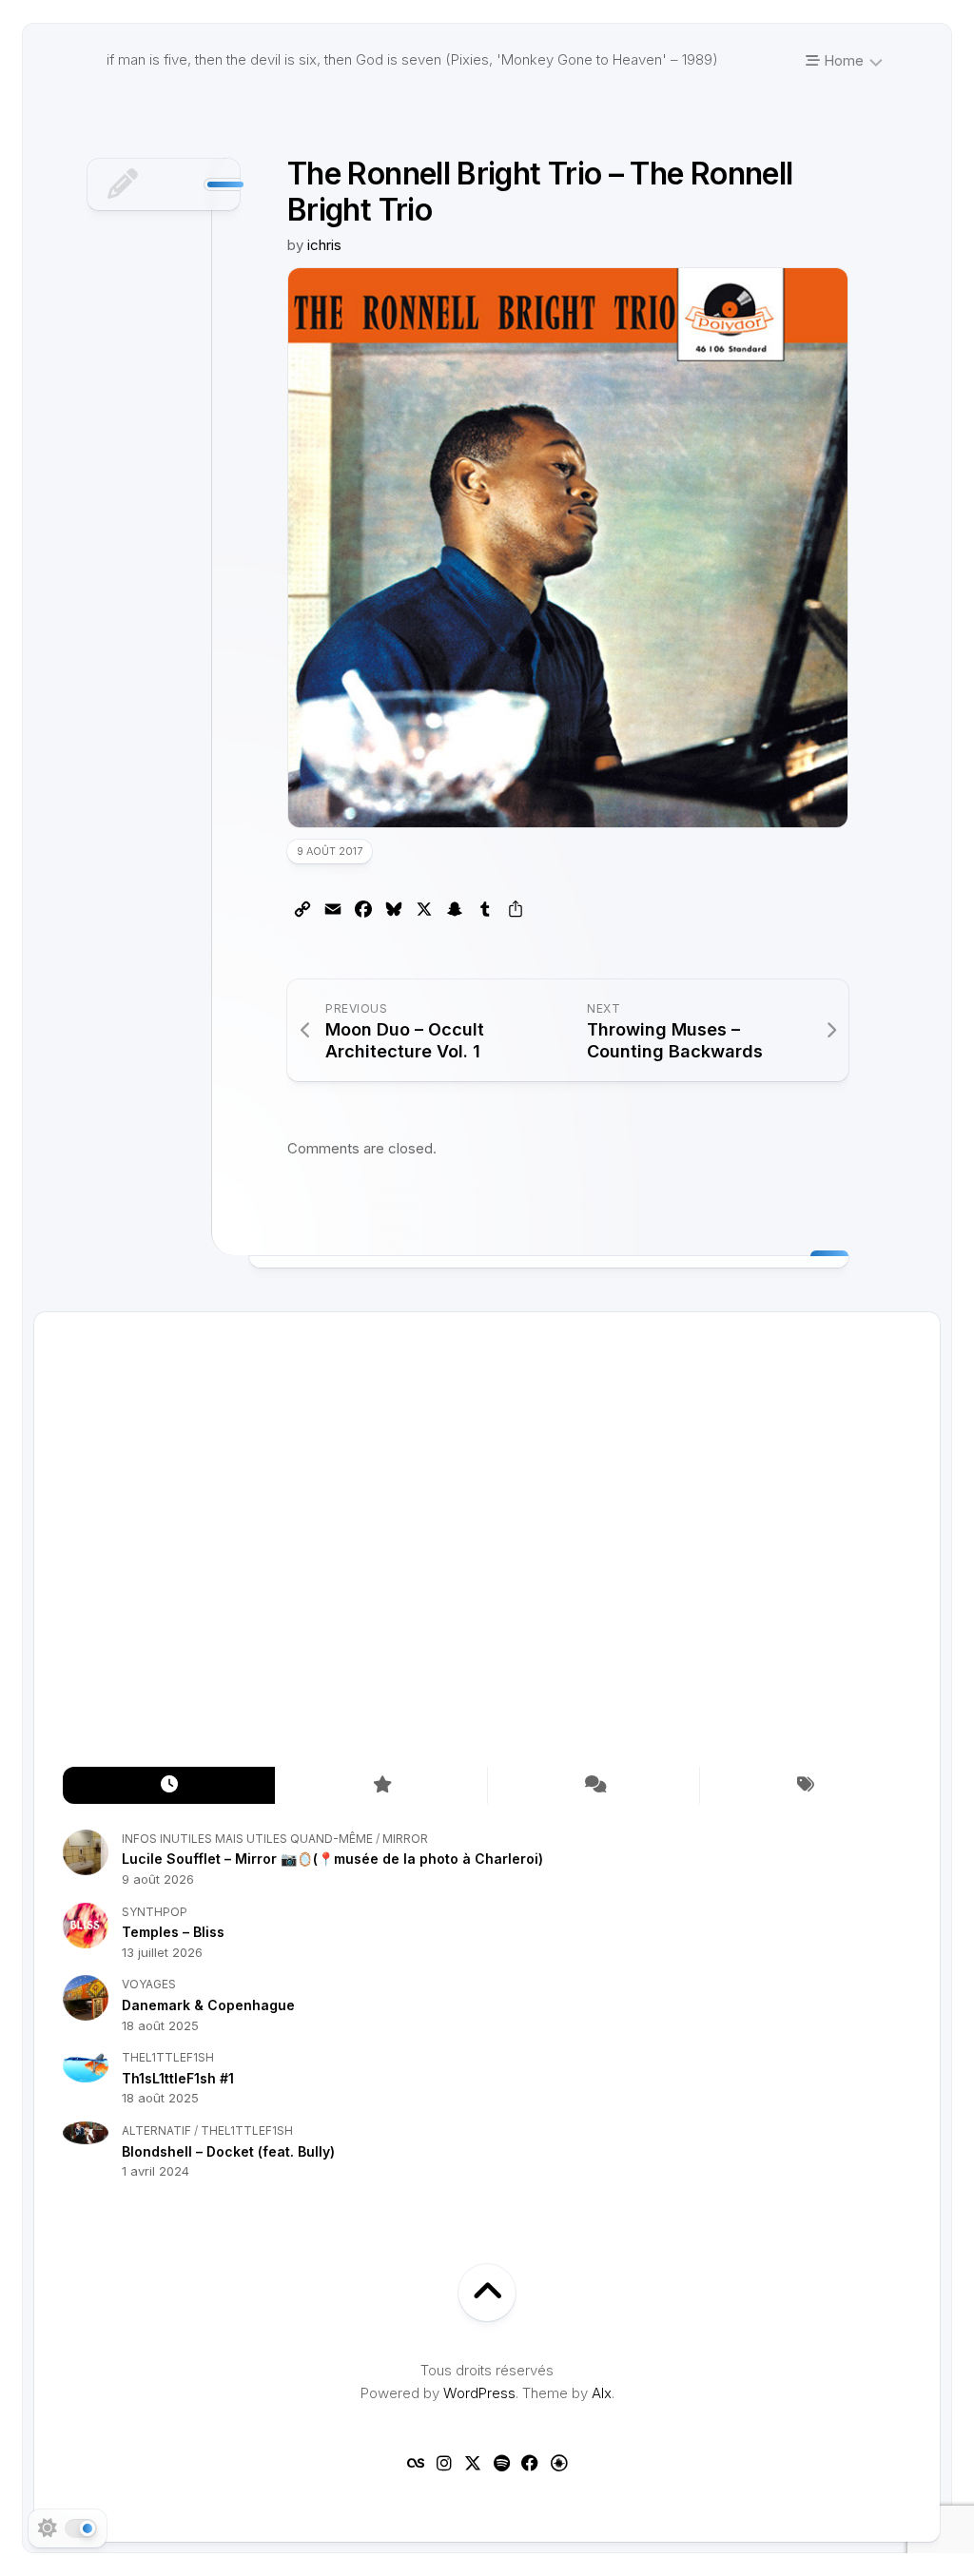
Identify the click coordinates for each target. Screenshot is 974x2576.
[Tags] (805, 1785)
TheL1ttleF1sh (168, 2057)
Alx (602, 2393)
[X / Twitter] (473, 2463)
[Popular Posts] (381, 1785)
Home (842, 60)
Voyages (149, 1984)
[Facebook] (530, 2463)
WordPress (479, 2393)
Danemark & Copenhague (208, 2005)
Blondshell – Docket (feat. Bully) (228, 2151)
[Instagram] (444, 2463)
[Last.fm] (416, 2463)
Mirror (405, 1839)
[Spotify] (501, 2463)
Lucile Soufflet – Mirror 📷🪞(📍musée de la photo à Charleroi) (332, 1859)
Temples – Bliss (173, 1932)
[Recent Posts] (169, 1785)
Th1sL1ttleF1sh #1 (178, 2078)
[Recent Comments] (593, 1785)
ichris (324, 245)
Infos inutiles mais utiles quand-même (247, 1839)
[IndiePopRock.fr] (558, 2463)
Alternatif (156, 2131)
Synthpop (155, 1912)
